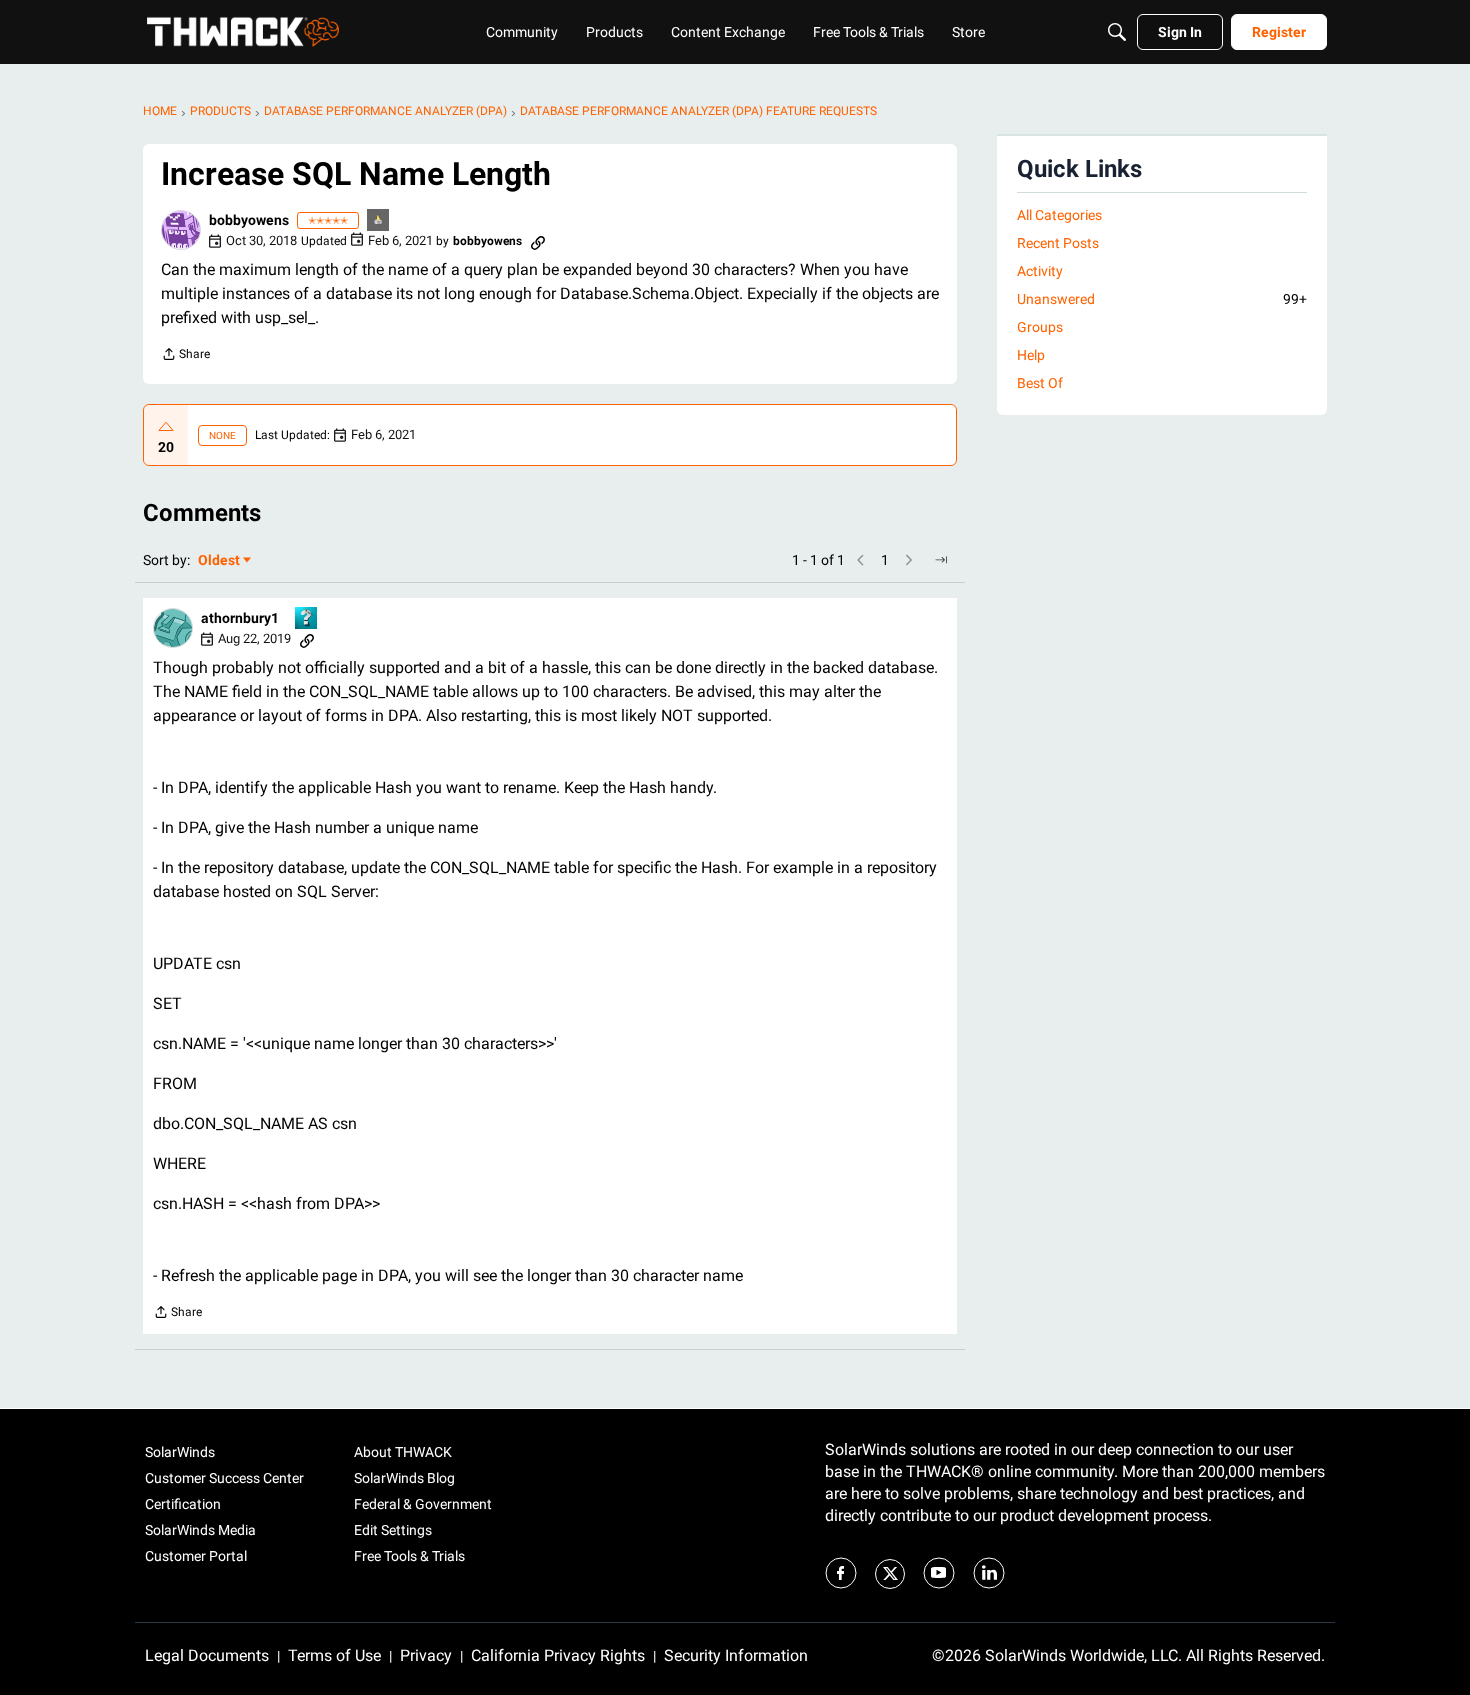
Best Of (1040, 383)
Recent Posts (1058, 243)
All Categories (1059, 215)
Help (1031, 355)
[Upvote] (166, 427)
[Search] (1117, 32)
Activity (1040, 271)
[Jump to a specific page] (941, 560)
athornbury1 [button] (240, 618)
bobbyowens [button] (249, 220)
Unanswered (1162, 299)
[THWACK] (243, 32)
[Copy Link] (538, 241)
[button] (181, 230)
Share (185, 356)
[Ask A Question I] (307, 619)
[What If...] (379, 221)
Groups (1040, 327)
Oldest (220, 561)
